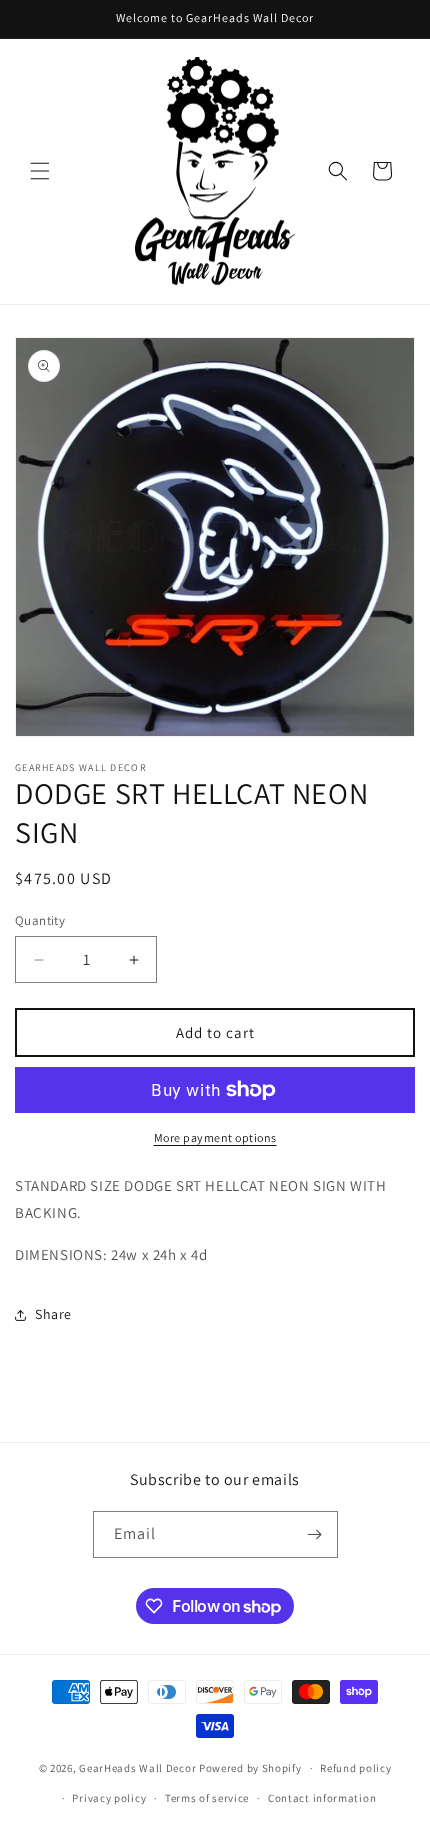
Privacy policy (109, 1798)
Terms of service (207, 1798)
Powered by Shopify (250, 1768)
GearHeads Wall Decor (139, 1768)
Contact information (322, 1798)
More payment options (215, 1137)
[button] (40, 171)
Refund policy (355, 1768)
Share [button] (53, 1314)
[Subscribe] (315, 1534)
